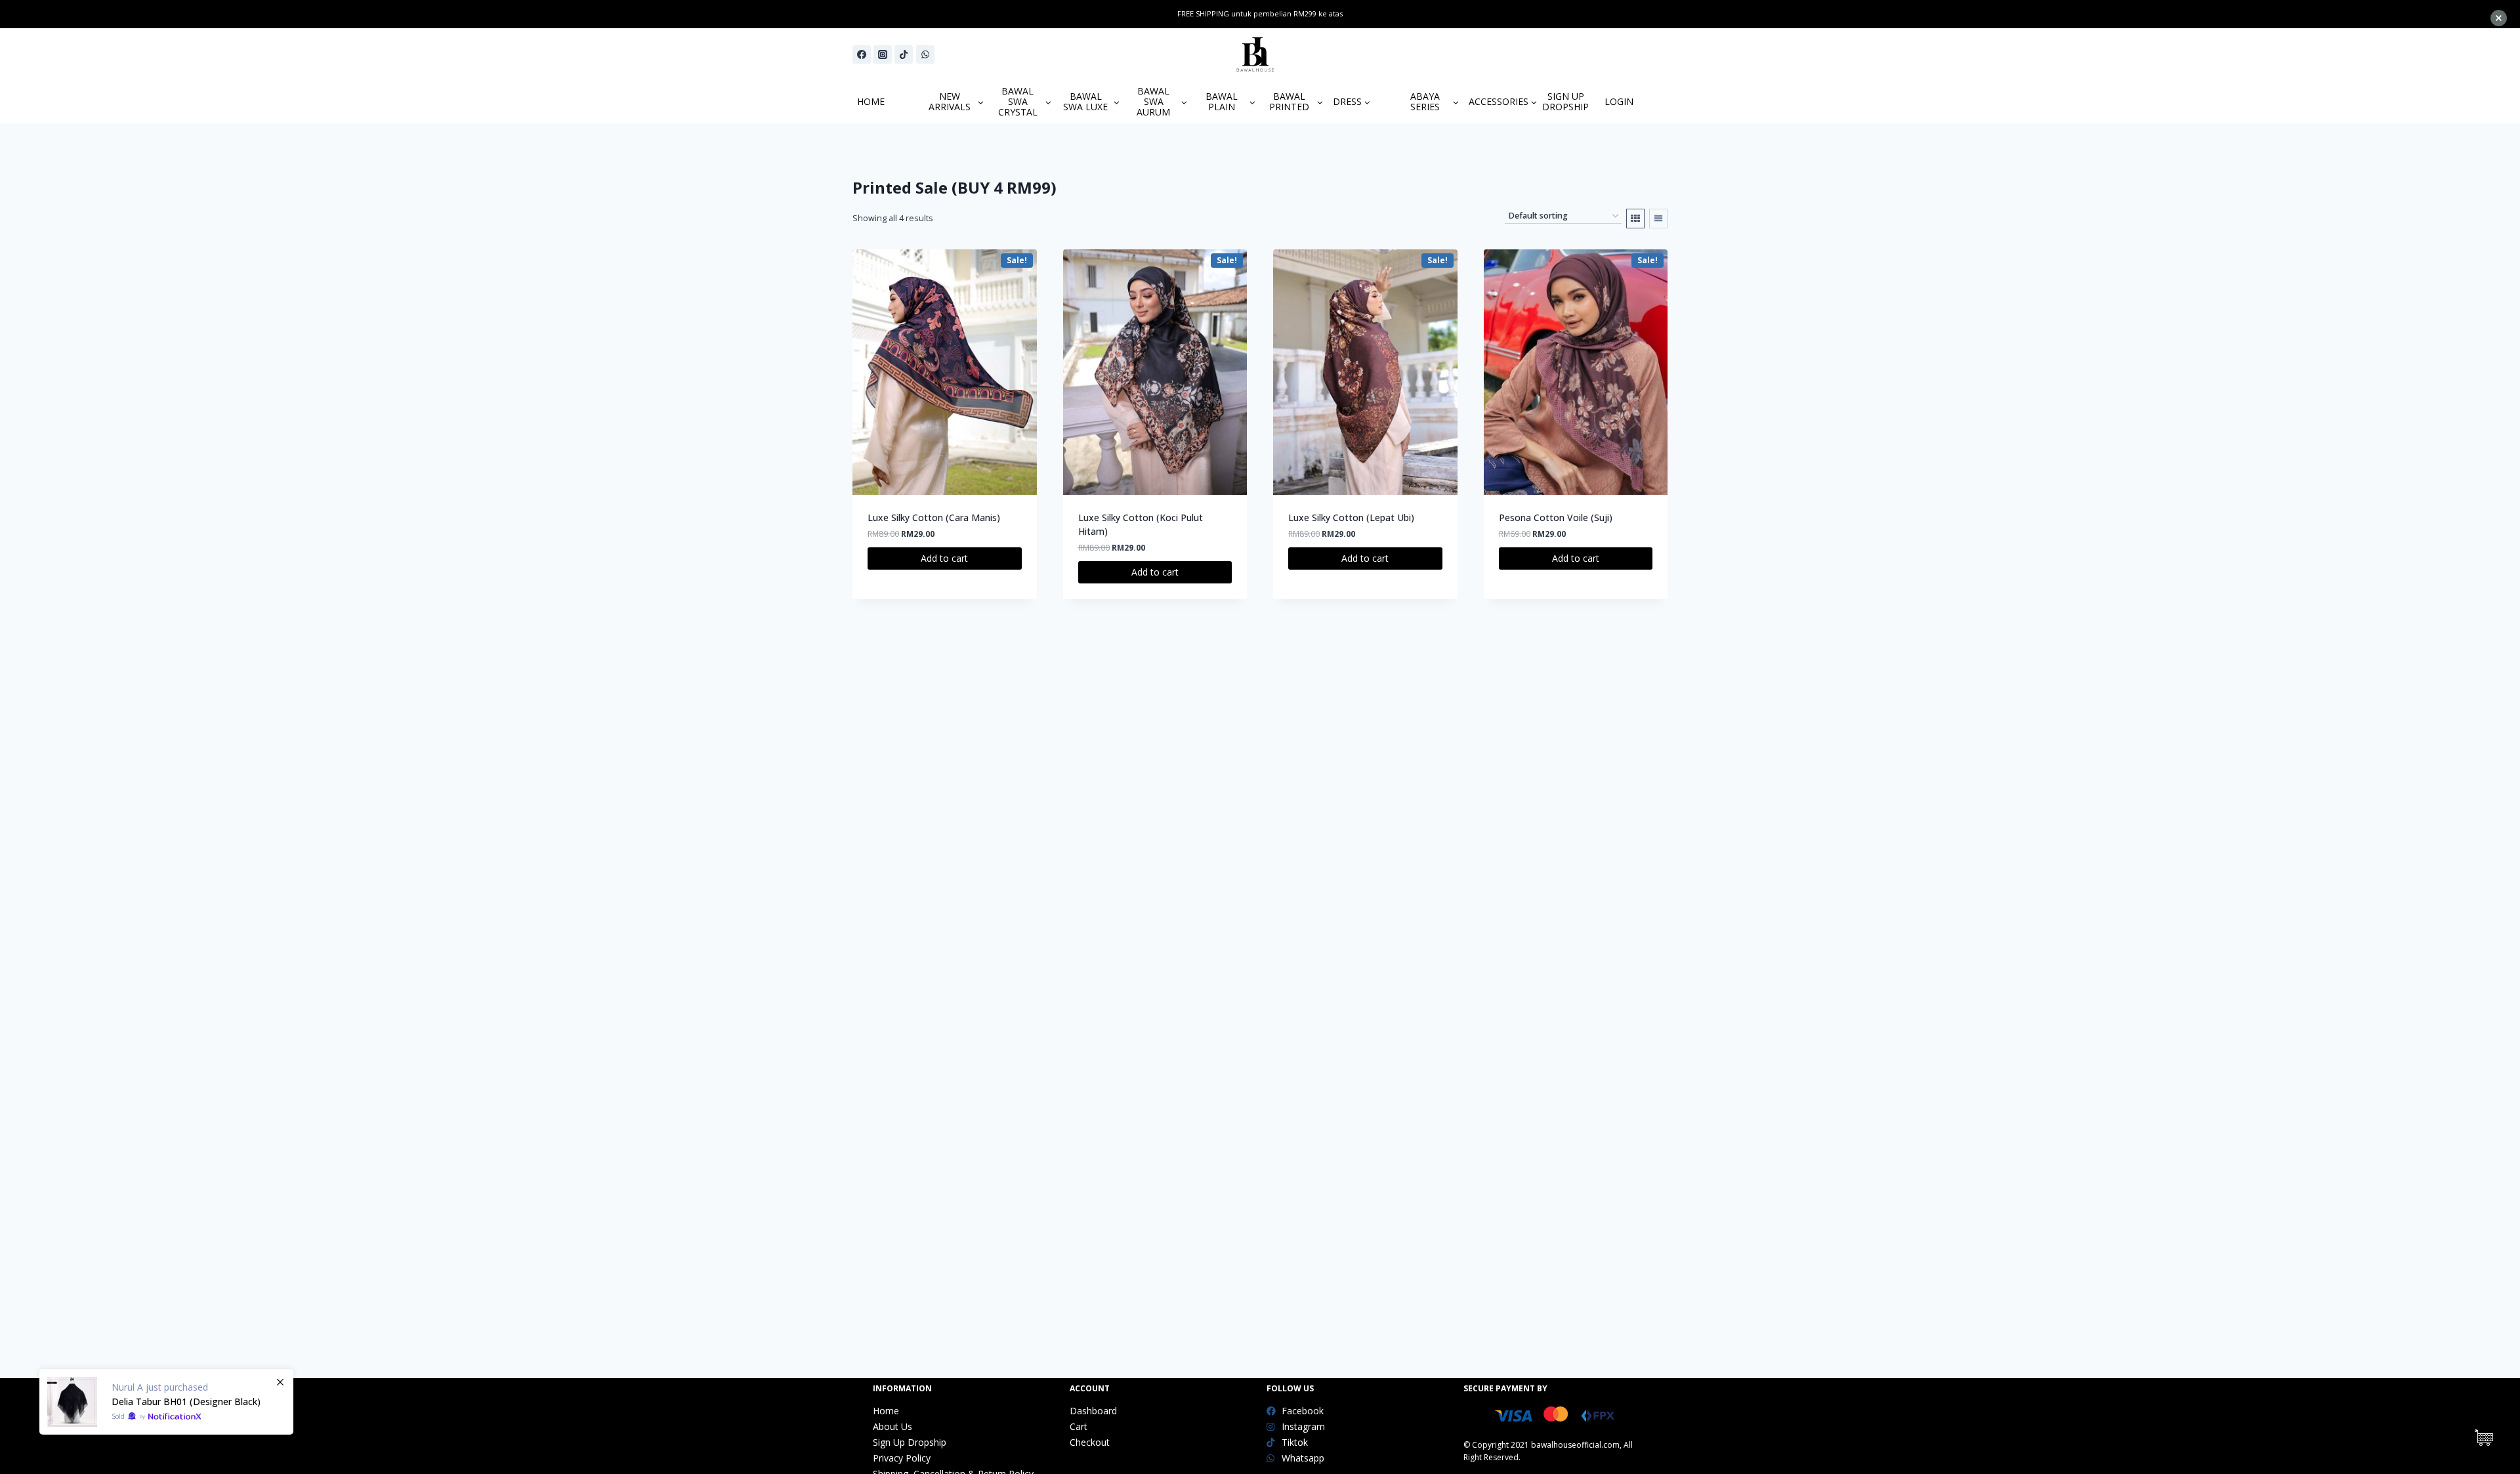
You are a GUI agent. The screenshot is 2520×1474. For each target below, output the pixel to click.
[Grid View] (1635, 219)
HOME (871, 101)
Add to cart (944, 558)
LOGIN (1619, 101)
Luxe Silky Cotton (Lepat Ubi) (1351, 517)
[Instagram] (883, 54)
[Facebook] (862, 54)
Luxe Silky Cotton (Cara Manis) (934, 517)
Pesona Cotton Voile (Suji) (1556, 517)
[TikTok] (904, 54)
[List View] (1658, 219)
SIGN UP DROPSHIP (1565, 101)
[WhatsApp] (925, 54)
